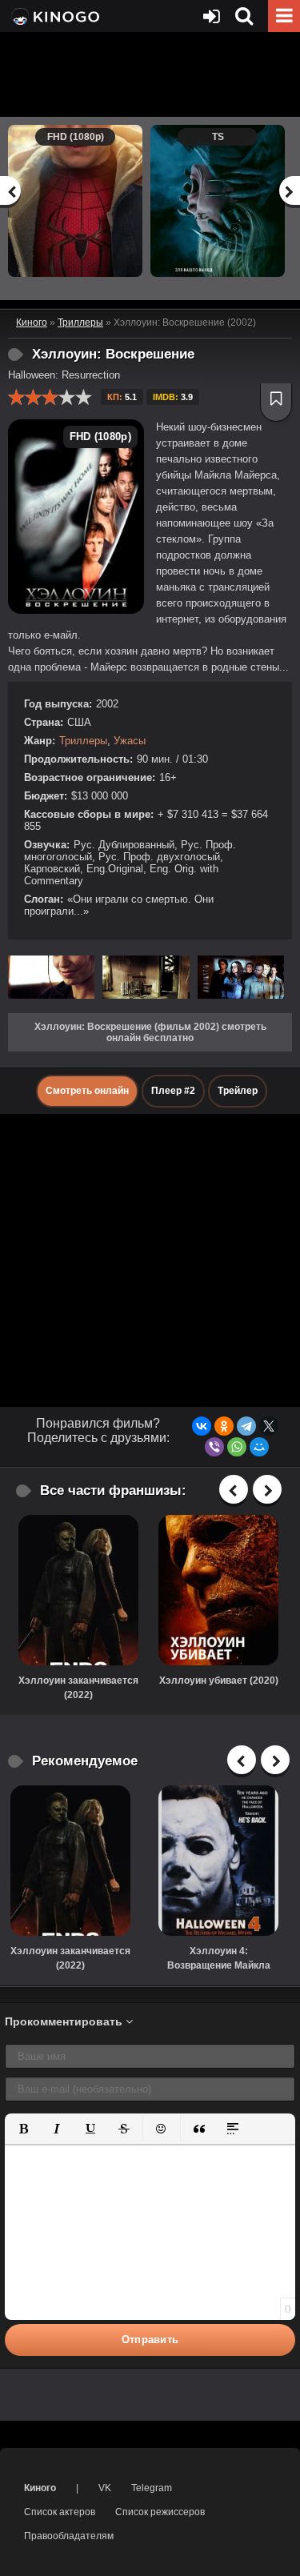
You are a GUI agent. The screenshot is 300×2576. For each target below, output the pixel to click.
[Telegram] (246, 1426)
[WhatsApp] (237, 1447)
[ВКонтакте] (202, 1426)
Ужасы (130, 741)
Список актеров (60, 2512)
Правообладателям (69, 2536)
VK (105, 2488)
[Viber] (214, 1447)
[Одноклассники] (224, 1426)
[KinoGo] (54, 16)
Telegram (152, 2488)
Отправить (150, 2340)
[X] (269, 1426)
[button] (23, 2129)
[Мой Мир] (259, 1447)
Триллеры (83, 741)
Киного (40, 2488)
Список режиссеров (160, 2512)
